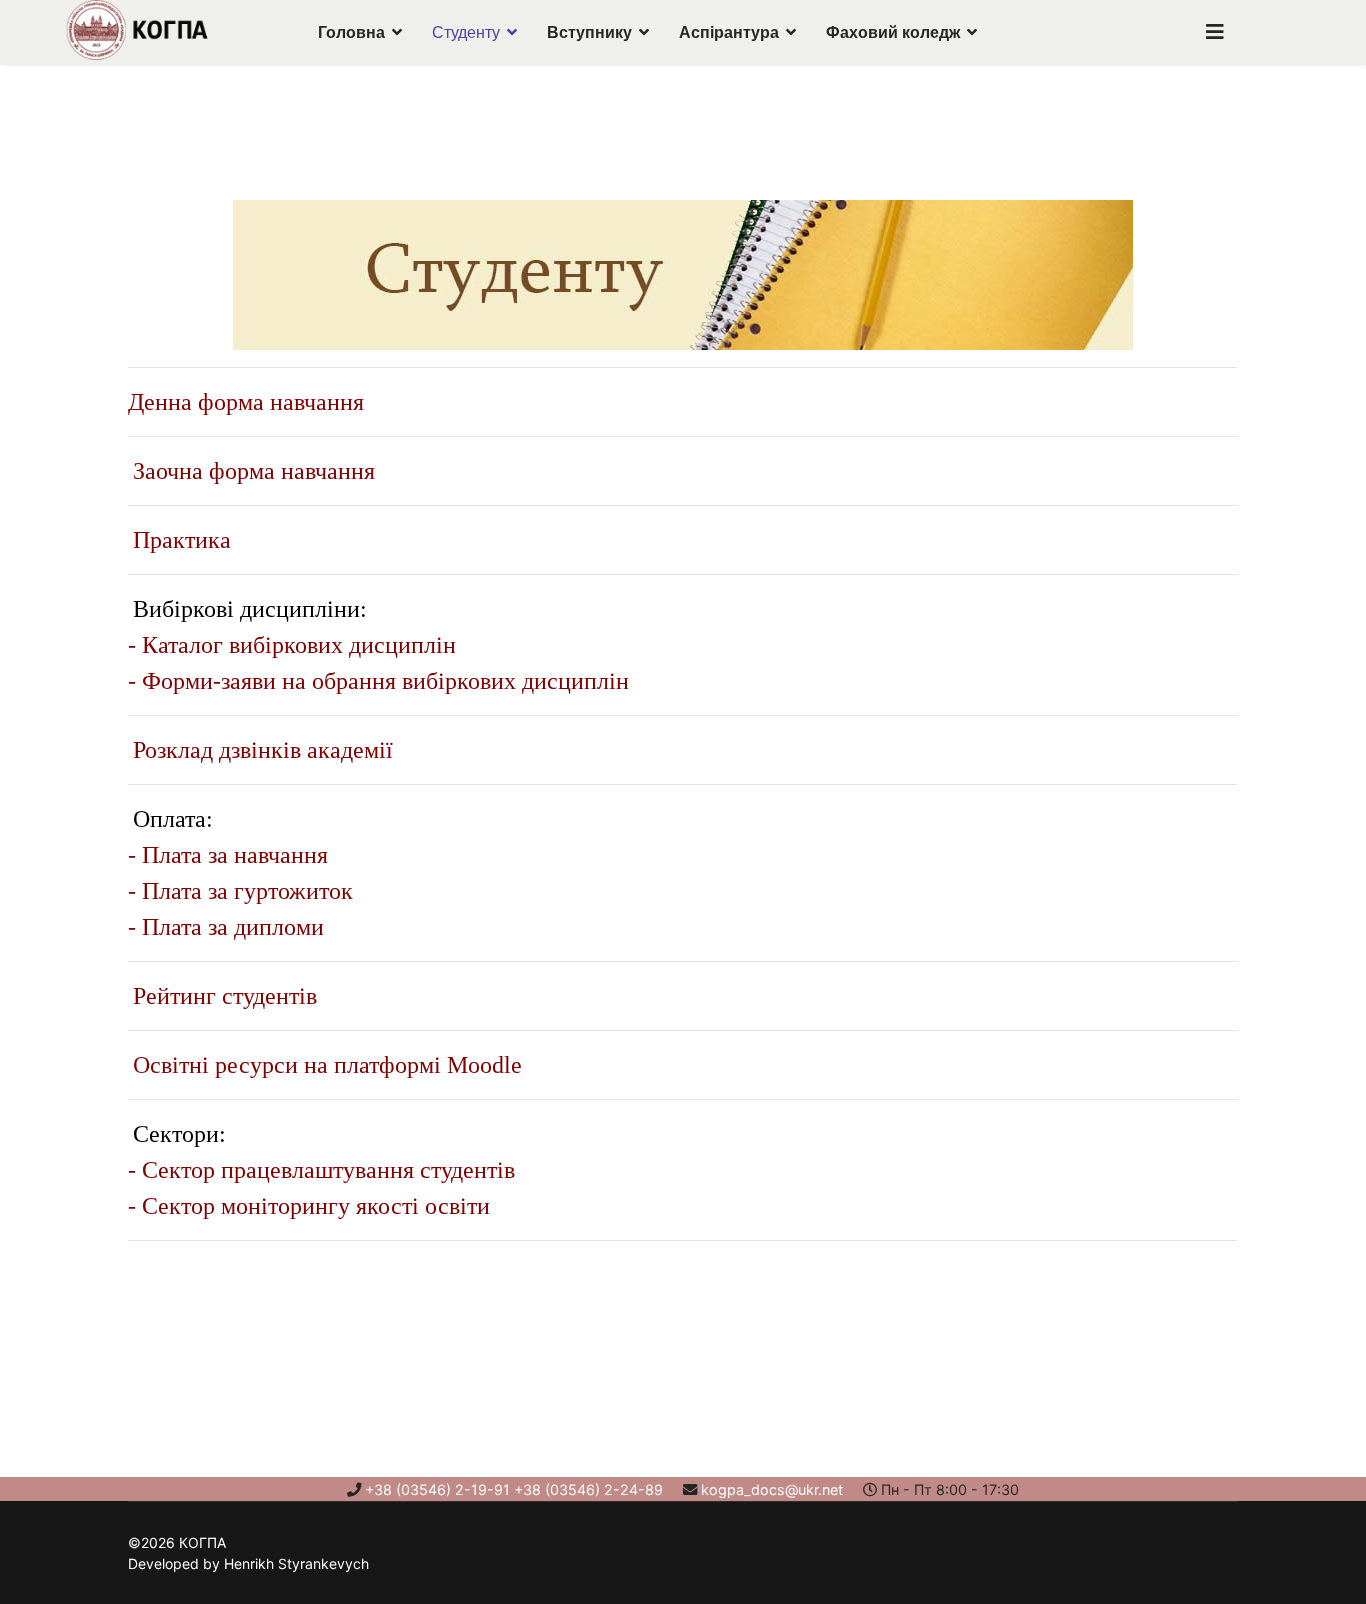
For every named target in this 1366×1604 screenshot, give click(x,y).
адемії (361, 750)
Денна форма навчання (246, 402)
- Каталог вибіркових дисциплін (292, 645)
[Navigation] (1215, 32)
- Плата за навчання (228, 855)
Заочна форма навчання (254, 471)
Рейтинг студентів (225, 996)
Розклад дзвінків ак (231, 750)
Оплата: (173, 819)
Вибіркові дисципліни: (250, 609)
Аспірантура (729, 32)
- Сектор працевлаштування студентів (321, 1170)
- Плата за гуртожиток (240, 891)
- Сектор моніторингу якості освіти (309, 1206)
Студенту (466, 32)
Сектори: (179, 1134)
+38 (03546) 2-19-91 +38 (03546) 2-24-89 (514, 1489)
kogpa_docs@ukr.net (772, 1489)
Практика (182, 540)
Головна (351, 32)
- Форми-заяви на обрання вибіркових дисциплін (378, 681)
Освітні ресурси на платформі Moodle (327, 1065)
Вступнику (589, 32)
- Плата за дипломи (226, 927)
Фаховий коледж (893, 32)
